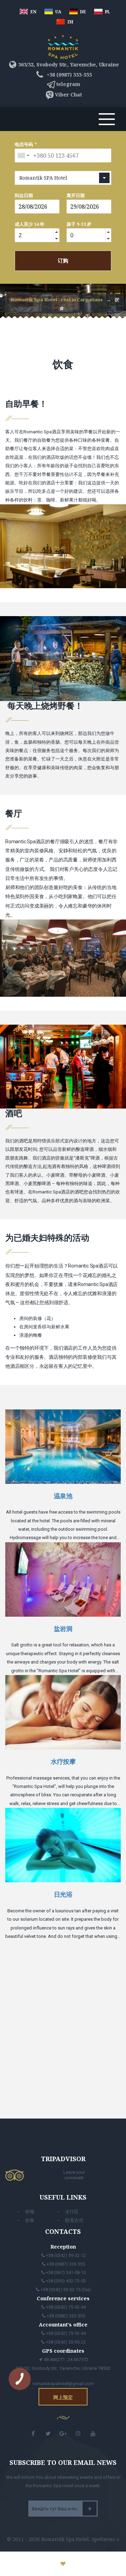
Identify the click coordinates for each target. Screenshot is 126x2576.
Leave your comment (74, 2175)
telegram (68, 84)
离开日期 (76, 195)
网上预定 (63, 2397)
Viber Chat (68, 95)
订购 (63, 261)
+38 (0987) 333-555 (68, 75)
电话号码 (24, 144)
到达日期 (24, 195)
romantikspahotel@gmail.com (63, 2384)
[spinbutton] (34, 236)
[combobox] (23, 156)
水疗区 (72, 2212)
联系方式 (74, 2220)
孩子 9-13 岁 (79, 224)
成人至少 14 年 (30, 224)
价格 (30, 2212)
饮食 (30, 2220)
